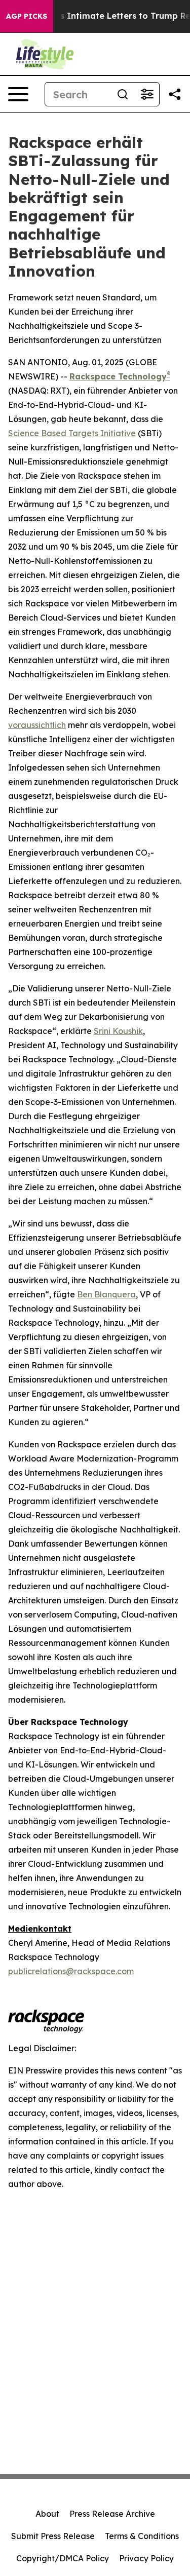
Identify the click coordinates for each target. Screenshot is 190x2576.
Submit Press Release (53, 2536)
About (47, 2514)
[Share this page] (175, 94)
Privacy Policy (146, 2558)
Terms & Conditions (142, 2536)
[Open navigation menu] (18, 94)
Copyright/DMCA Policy (63, 2558)
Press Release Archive (112, 2514)
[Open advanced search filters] (147, 94)
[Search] (123, 94)
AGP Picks (27, 16)
